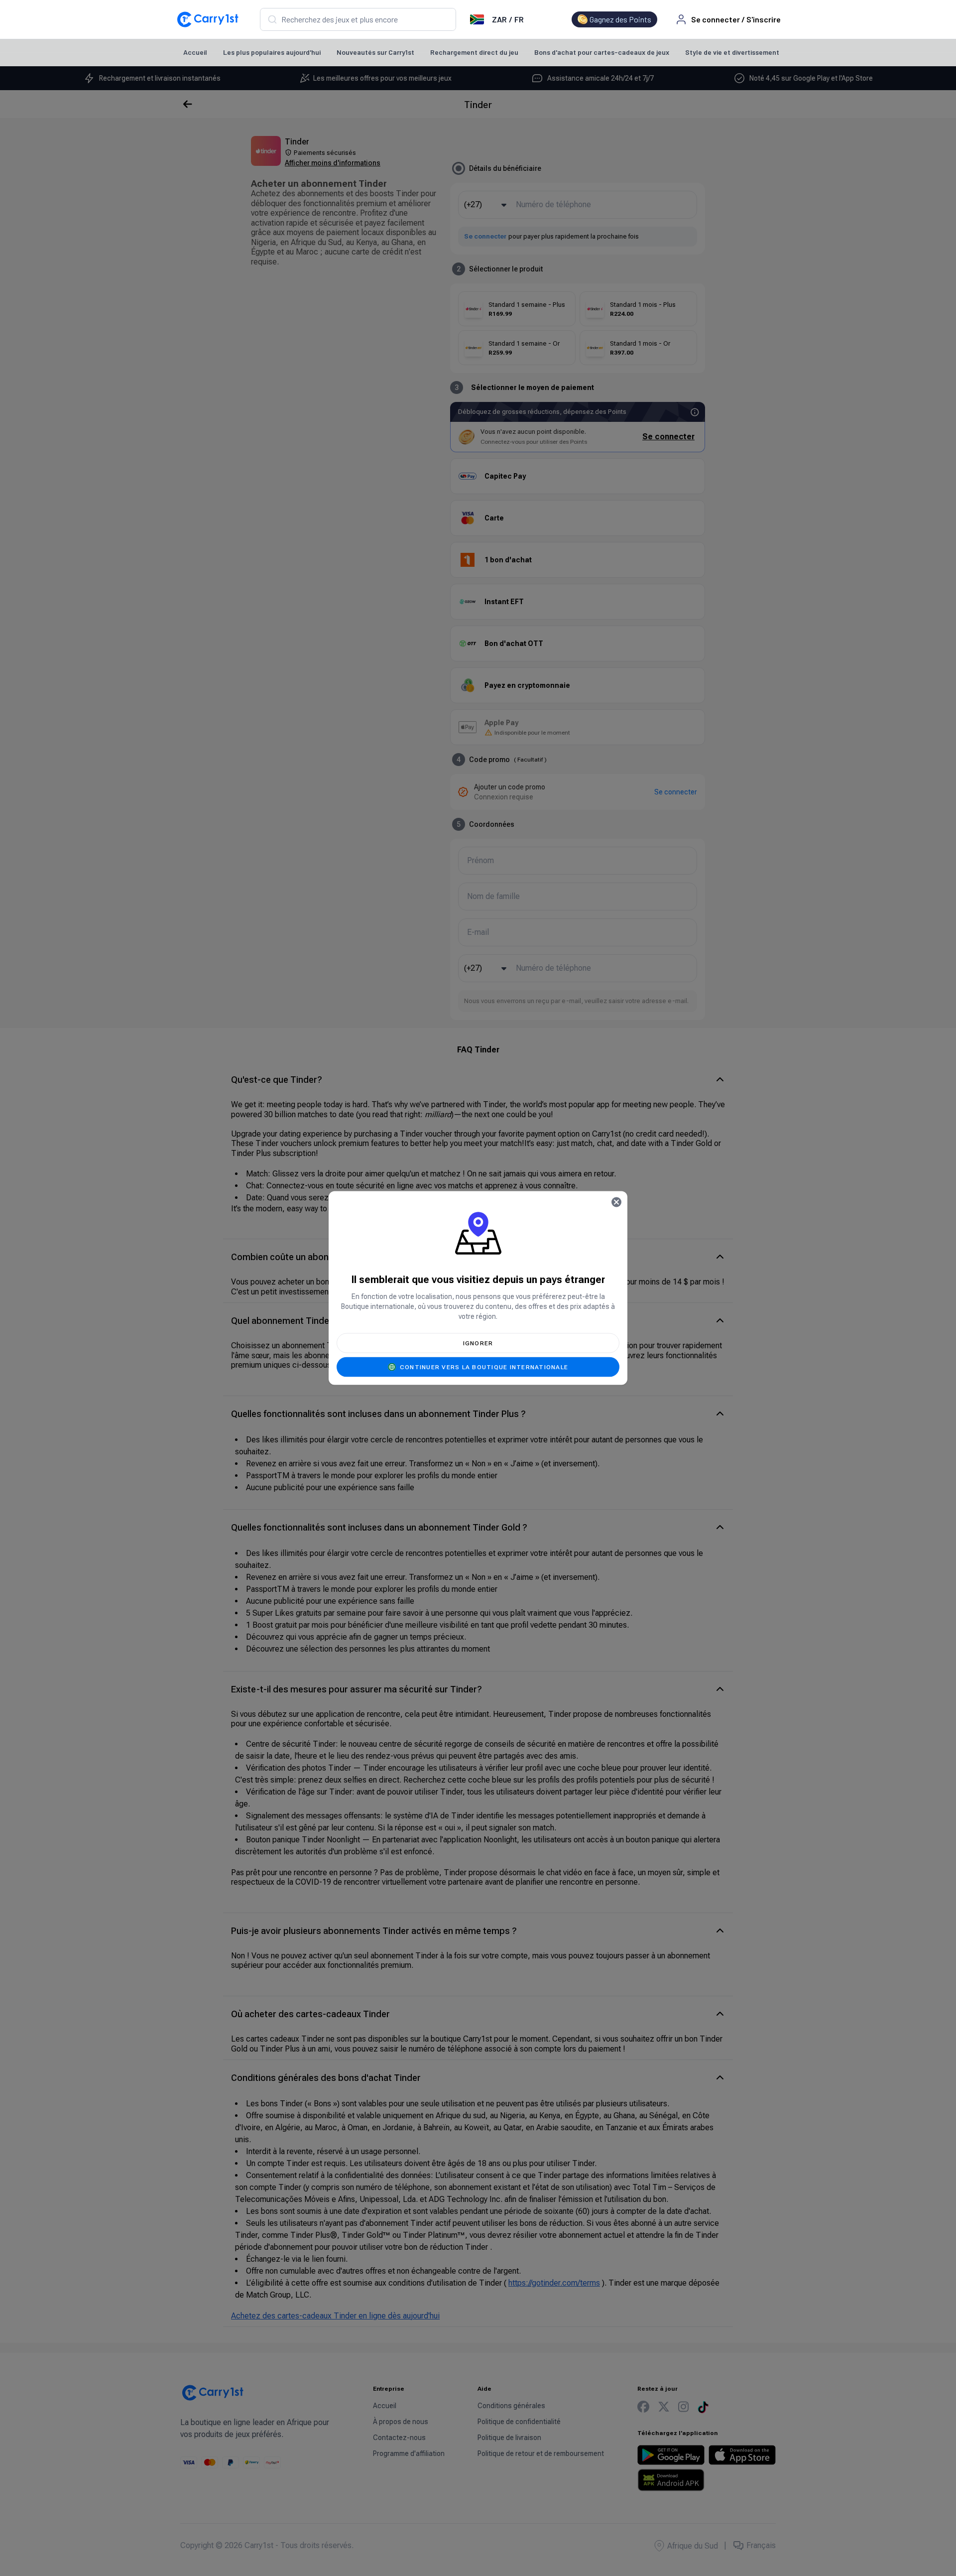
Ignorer (478, 1343)
